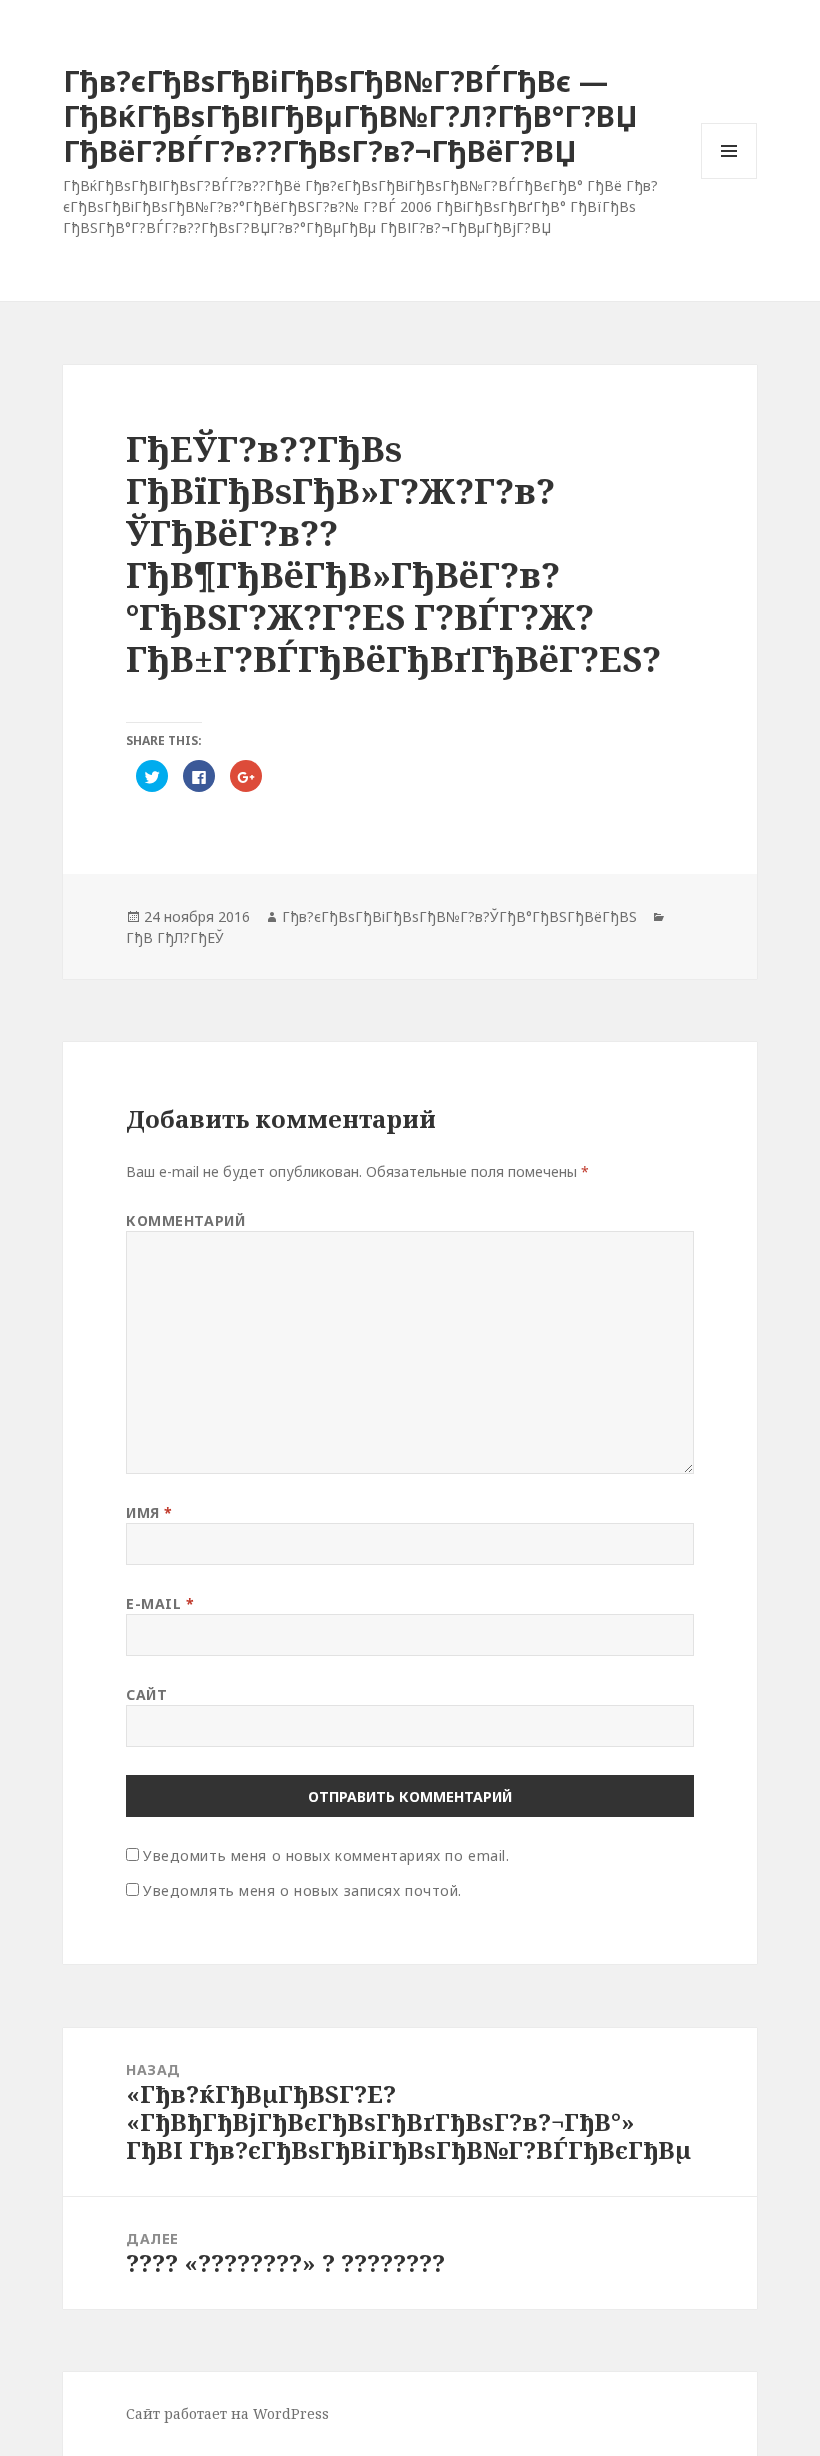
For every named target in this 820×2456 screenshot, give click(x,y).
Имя (149, 1512)
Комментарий (185, 1220)
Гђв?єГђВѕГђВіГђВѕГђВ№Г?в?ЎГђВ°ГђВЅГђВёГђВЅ (459, 916)
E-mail (160, 1603)
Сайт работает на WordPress (227, 2413)
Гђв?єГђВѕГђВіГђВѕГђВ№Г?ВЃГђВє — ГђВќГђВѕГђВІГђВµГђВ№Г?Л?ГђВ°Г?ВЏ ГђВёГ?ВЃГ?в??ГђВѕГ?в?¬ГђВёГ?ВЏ (350, 115)
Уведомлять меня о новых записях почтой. (302, 1890)
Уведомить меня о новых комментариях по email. (326, 1855)
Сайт (146, 1694)
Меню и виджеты (729, 178)
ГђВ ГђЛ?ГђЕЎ (175, 937)
